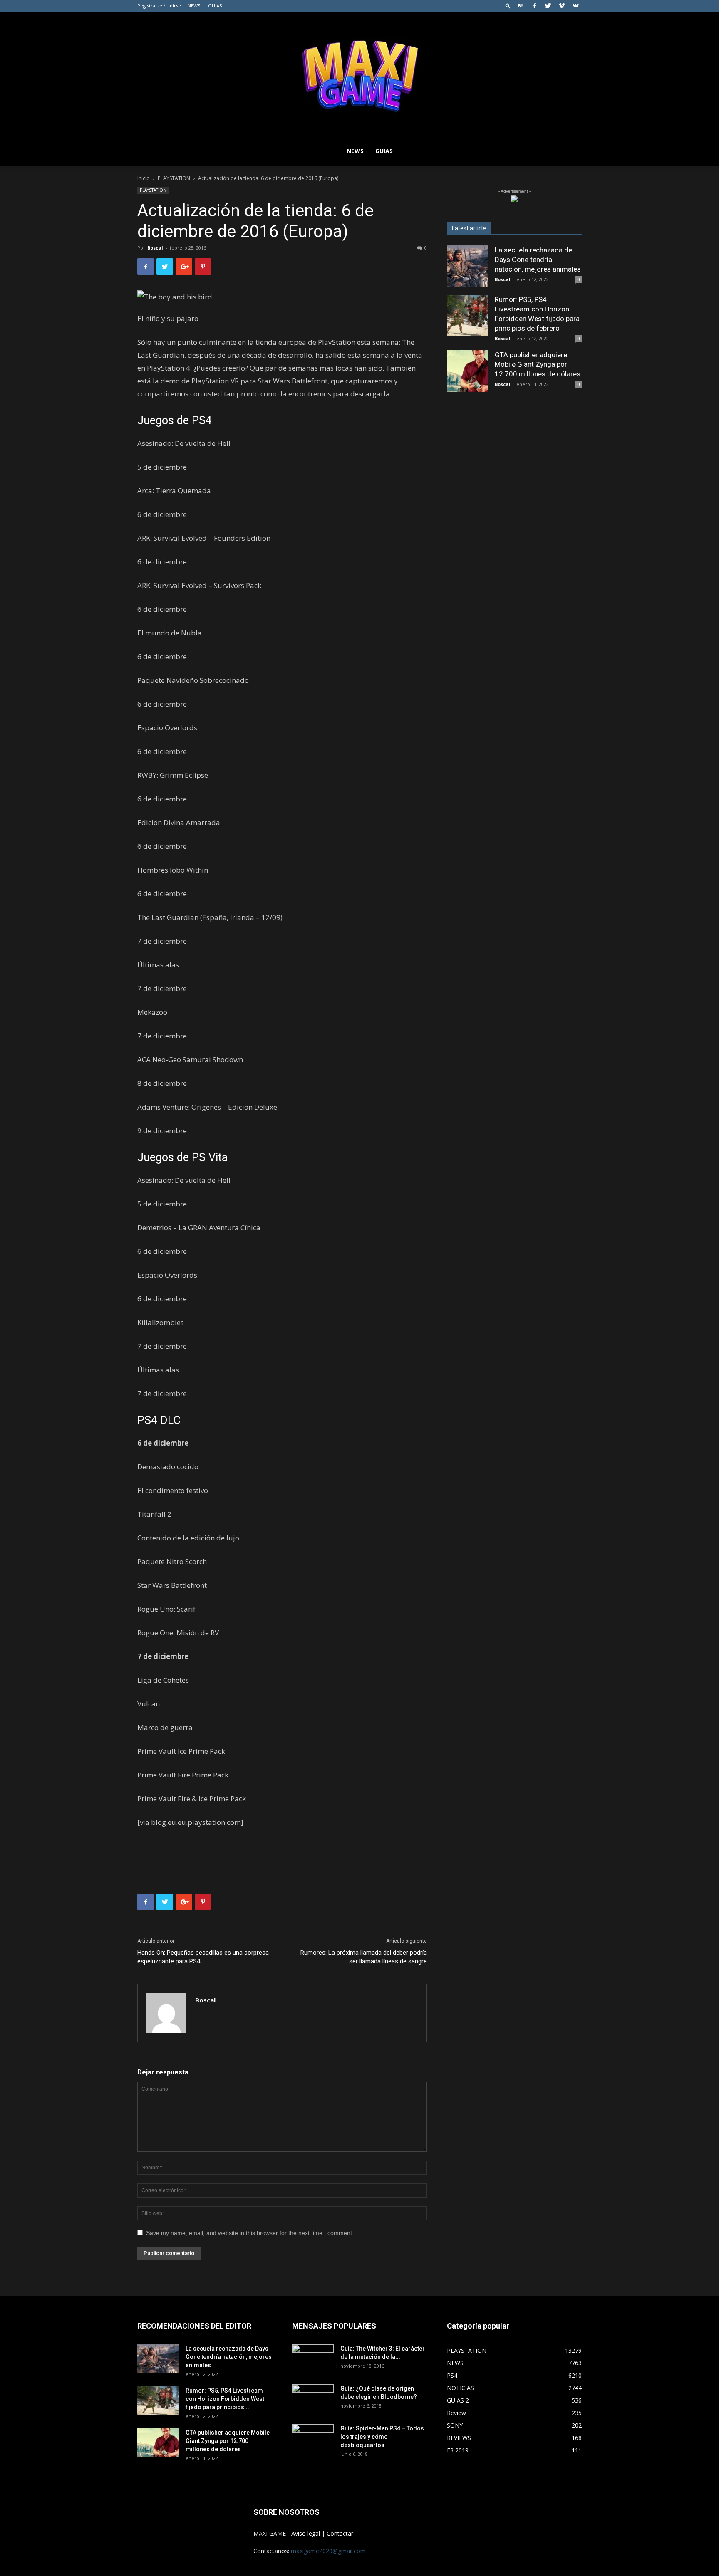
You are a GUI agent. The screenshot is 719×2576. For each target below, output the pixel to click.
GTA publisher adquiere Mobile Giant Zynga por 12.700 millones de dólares (538, 364)
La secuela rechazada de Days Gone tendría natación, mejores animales (538, 260)
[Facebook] (534, 6)
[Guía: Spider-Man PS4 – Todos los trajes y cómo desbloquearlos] (313, 2436)
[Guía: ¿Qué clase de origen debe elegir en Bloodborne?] (313, 2396)
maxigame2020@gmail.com (328, 2551)
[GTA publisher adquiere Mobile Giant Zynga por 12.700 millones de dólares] (468, 371)
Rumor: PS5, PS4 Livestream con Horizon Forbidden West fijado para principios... (225, 2399)
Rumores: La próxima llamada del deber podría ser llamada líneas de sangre (364, 1957)
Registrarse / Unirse (159, 6)
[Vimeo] (562, 6)
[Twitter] (548, 6)
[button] (508, 6)
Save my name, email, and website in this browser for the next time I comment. (250, 2233)
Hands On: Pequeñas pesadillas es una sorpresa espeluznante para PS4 (203, 1957)
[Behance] (521, 6)
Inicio (144, 178)
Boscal (155, 248)
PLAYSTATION (174, 178)
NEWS (194, 6)
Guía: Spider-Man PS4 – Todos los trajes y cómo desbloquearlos (382, 2437)
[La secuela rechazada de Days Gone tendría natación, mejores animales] (468, 266)
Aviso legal (306, 2533)
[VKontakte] (575, 6)
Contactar (340, 2533)
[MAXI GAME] (359, 74)
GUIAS (215, 6)
